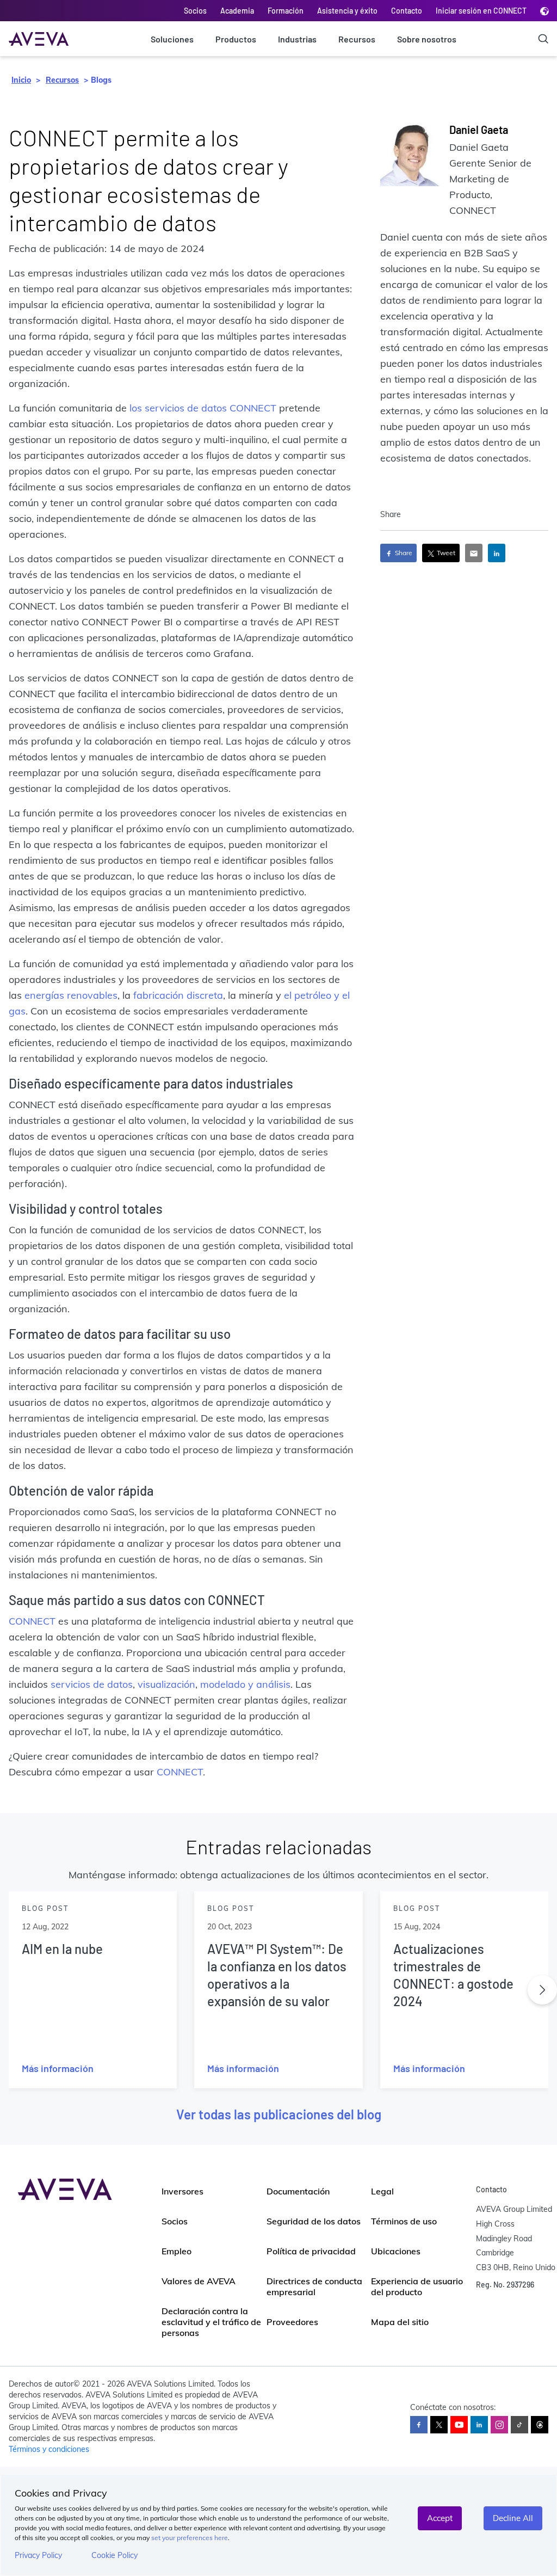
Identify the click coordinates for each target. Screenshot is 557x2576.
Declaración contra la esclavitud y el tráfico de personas (211, 2322)
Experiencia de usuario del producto (417, 2286)
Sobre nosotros (427, 39)
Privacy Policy (38, 2555)
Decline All (513, 2518)
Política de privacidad (311, 2251)
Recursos (357, 39)
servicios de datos (92, 1684)
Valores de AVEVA (199, 2281)
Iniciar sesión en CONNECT (481, 11)
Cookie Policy (115, 2555)
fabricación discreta (178, 995)
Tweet (445, 553)
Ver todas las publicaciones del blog (279, 2114)
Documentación (298, 2191)
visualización (166, 1684)
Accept (440, 2518)
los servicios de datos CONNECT (203, 408)
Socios (195, 11)
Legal (382, 2191)
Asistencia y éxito (347, 11)
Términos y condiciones (49, 2449)
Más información (58, 2068)
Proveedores (292, 2322)
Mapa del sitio (400, 2322)
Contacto (407, 11)
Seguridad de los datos (314, 2221)
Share (403, 553)
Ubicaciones (396, 2251)
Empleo (177, 2251)
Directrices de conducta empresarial (314, 2286)
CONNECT (32, 1621)
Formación (286, 11)
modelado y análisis (245, 1684)
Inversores (182, 2191)
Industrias (297, 39)
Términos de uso (404, 2221)
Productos (236, 39)
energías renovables (71, 995)
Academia (237, 11)
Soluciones (172, 39)
